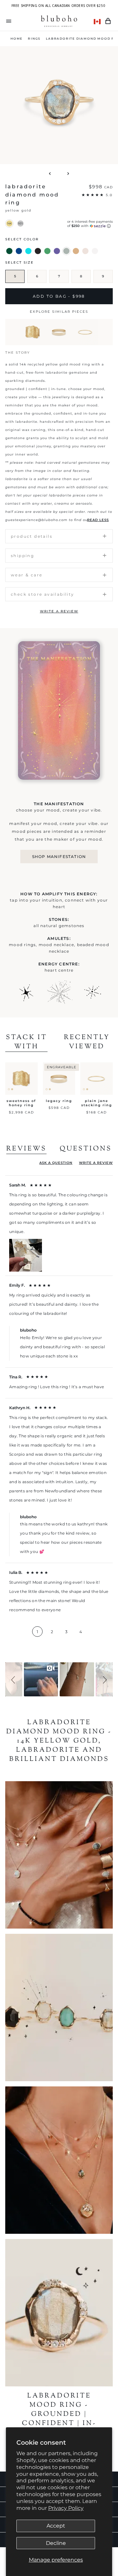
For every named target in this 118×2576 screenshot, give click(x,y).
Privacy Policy (66, 2508)
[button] (14, 1679)
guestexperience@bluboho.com (36, 520)
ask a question (56, 1163)
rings (34, 38)
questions (86, 1149)
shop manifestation (59, 857)
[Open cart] (108, 21)
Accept (56, 2526)
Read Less (98, 520)
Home (17, 38)
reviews (26, 1149)
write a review (59, 611)
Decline (56, 2543)
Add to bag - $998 (59, 296)
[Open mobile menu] (9, 21)
